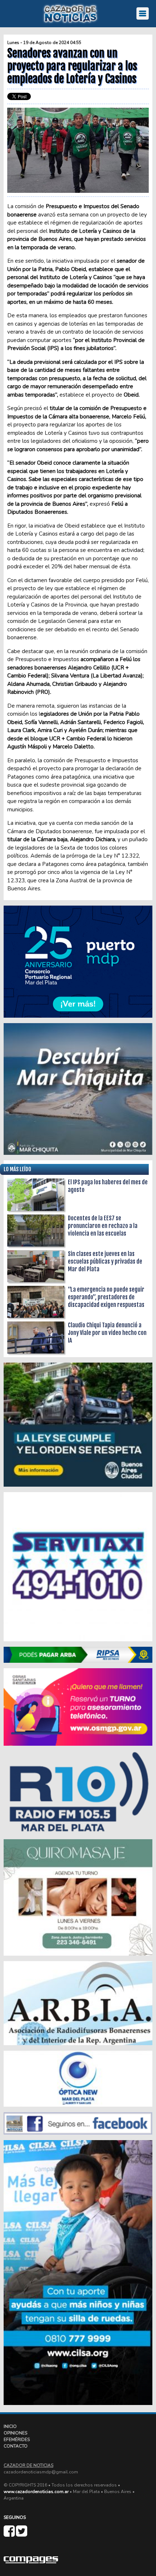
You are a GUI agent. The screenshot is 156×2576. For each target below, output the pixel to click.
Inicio (10, 2426)
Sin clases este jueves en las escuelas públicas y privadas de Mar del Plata (105, 1261)
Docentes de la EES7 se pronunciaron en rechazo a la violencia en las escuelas (103, 1226)
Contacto (16, 2446)
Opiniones (15, 2433)
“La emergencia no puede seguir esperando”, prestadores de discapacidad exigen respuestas (106, 1297)
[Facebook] (10, 2534)
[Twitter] (22, 2534)
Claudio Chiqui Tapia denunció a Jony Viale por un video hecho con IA (107, 1333)
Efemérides (17, 2440)
